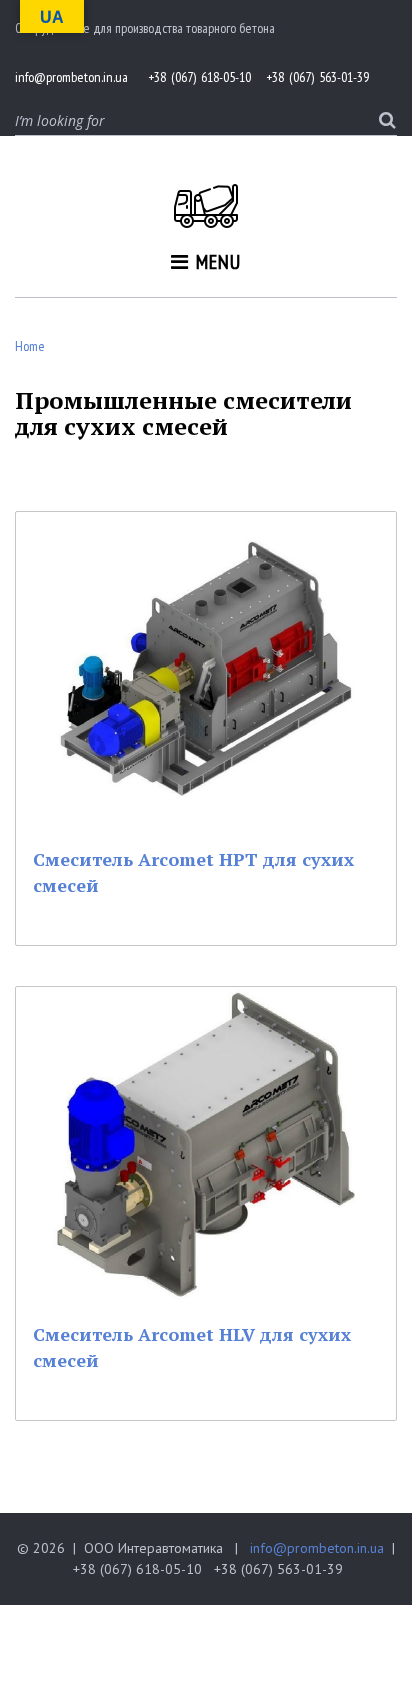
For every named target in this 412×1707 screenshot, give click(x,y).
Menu (218, 262)
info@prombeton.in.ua (317, 1548)
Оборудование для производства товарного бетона (145, 28)
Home (30, 346)
